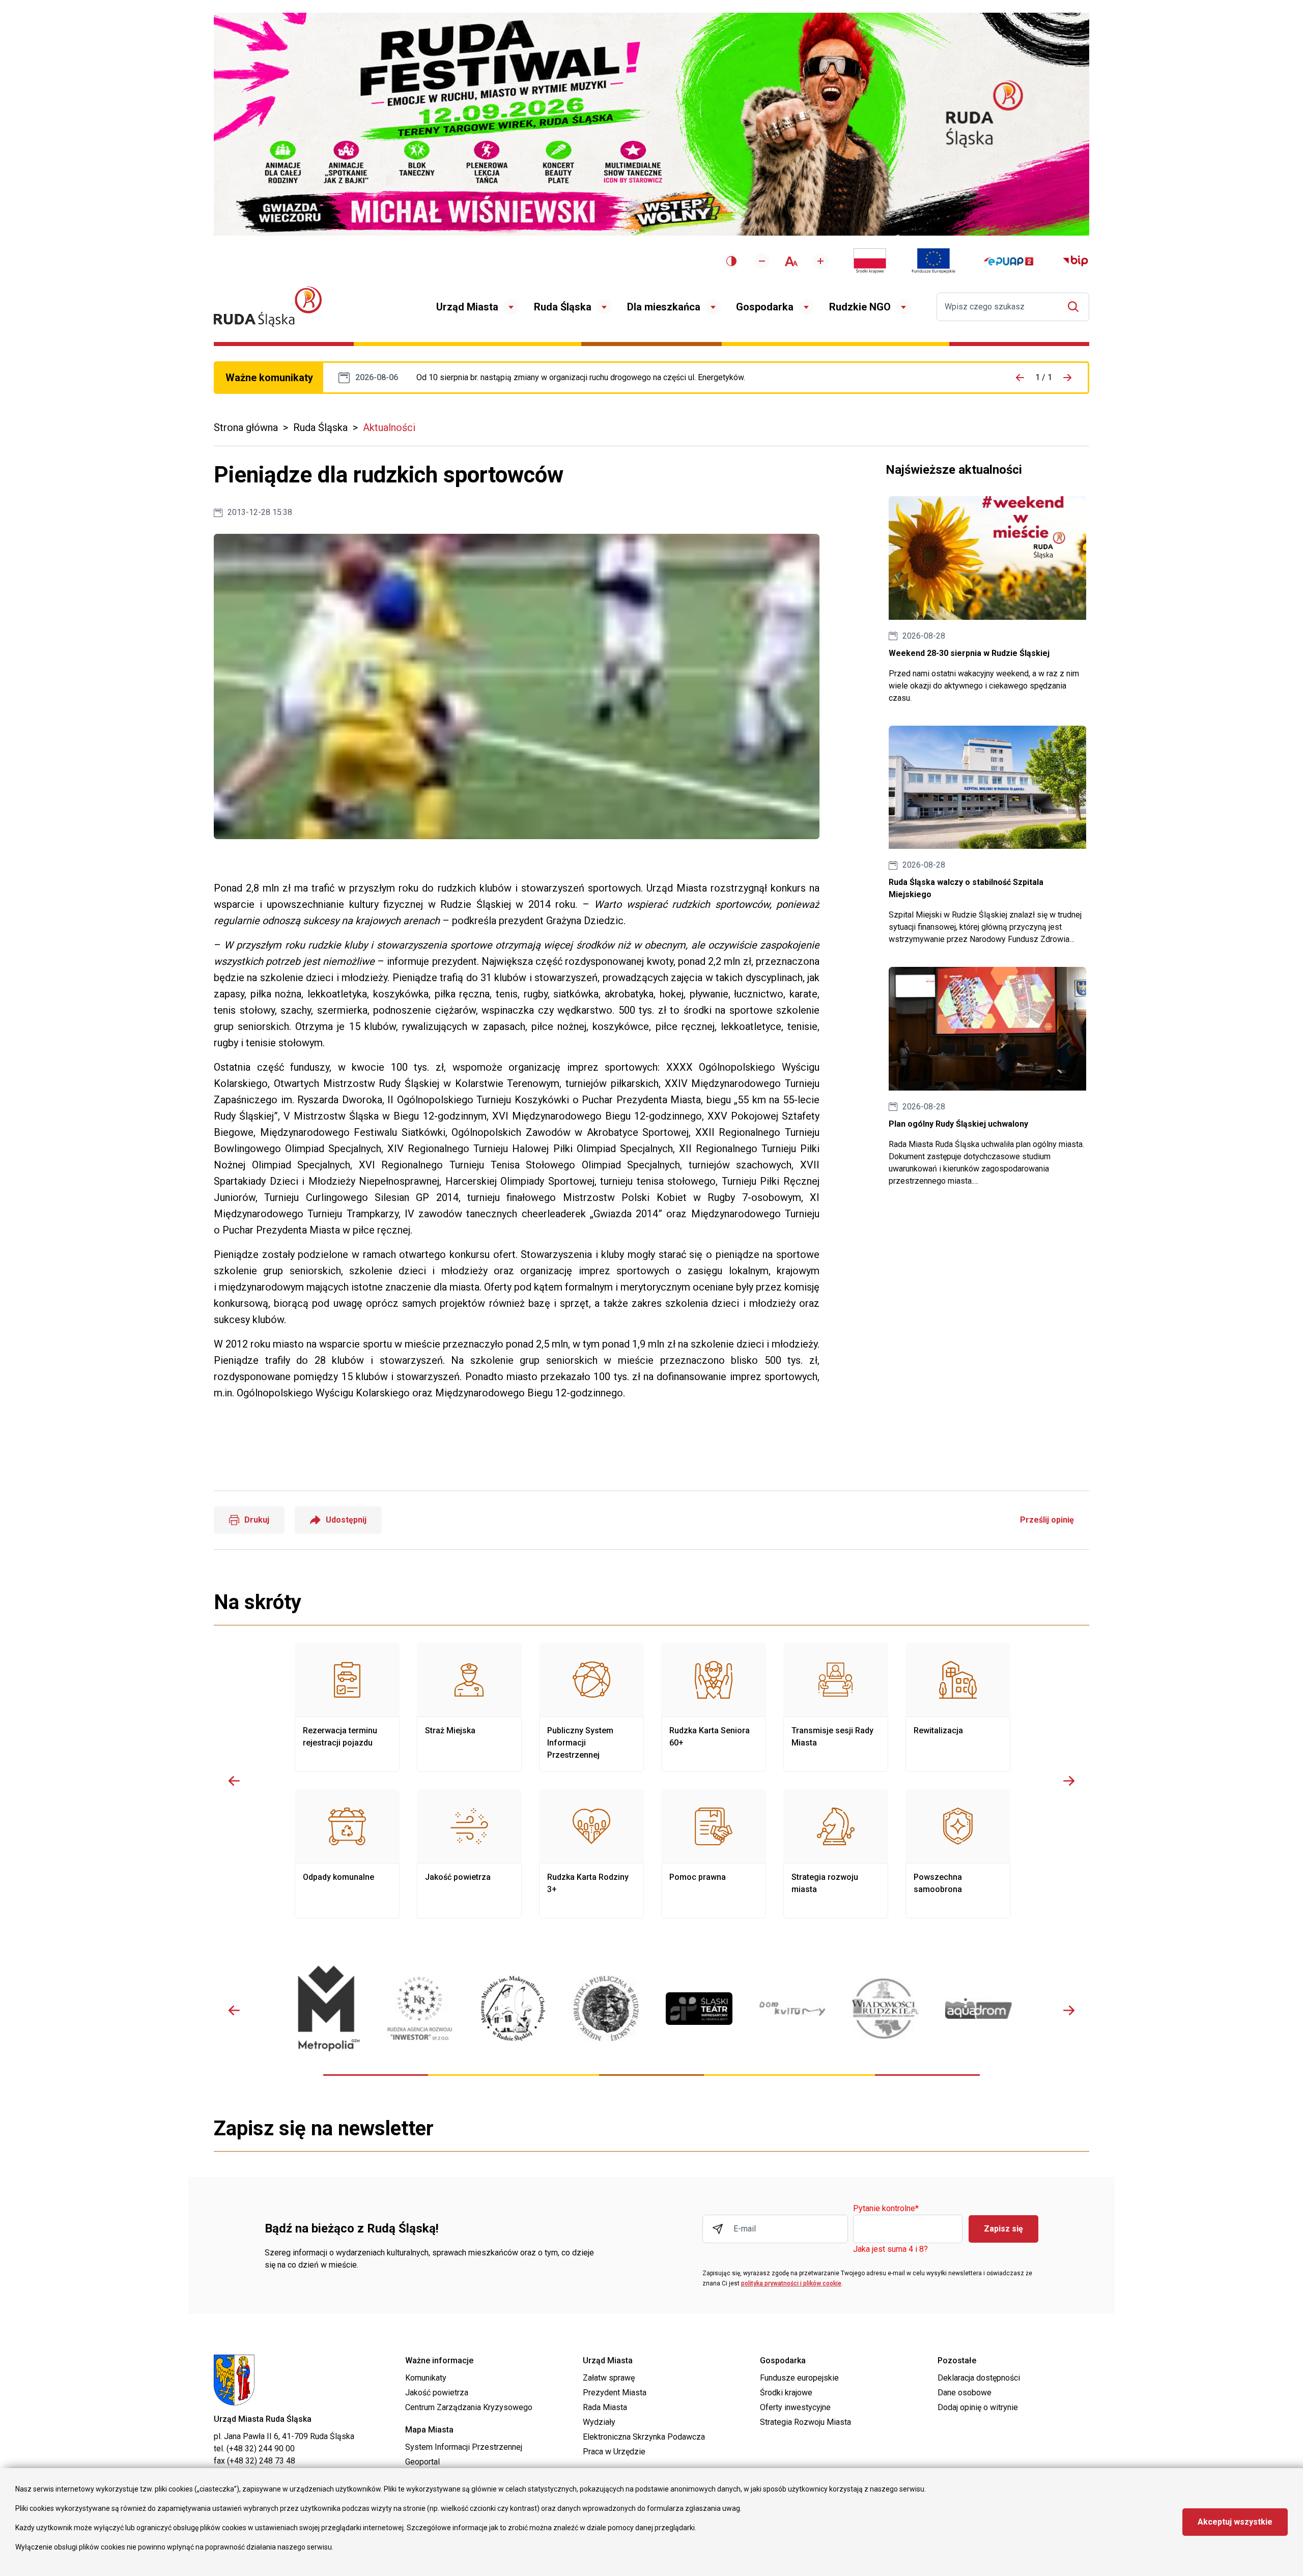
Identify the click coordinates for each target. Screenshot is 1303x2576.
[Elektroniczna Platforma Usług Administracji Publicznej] (1009, 261)
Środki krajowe (786, 2393)
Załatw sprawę (609, 2378)
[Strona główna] (268, 307)
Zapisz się (1003, 2229)
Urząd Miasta (467, 307)
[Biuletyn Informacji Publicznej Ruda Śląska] (1075, 261)
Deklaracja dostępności (979, 2378)
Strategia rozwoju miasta (836, 1854)
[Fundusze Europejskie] (933, 261)
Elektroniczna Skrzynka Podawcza (644, 2437)
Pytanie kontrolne (886, 2209)
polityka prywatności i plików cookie (791, 2283)
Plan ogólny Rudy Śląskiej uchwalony (987, 1077)
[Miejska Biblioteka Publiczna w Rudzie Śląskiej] (606, 2009)
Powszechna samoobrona (958, 1854)
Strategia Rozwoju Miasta (805, 2422)
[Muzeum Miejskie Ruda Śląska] (513, 2008)
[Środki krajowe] (870, 261)
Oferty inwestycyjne (795, 2407)
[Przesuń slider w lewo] (234, 1781)
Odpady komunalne (347, 1854)
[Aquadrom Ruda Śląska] (979, 2008)
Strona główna (246, 427)
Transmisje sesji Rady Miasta (836, 1707)
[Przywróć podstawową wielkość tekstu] (791, 261)
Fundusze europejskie (799, 2378)
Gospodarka (765, 307)
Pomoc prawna (714, 1854)
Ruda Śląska (563, 307)
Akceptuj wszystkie (1235, 2522)
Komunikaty (426, 2378)
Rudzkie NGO (860, 307)
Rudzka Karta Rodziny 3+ (591, 1854)
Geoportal (422, 2462)
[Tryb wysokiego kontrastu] (731, 261)
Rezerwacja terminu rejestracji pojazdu (347, 1707)
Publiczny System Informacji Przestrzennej (591, 1707)
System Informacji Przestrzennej (464, 2447)
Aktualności (389, 427)
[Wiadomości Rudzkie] (885, 2009)
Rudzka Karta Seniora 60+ (714, 1707)
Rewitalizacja (958, 1707)
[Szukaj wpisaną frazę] (1076, 307)
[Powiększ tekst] (820, 261)
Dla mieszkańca (664, 307)
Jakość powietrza (469, 1854)
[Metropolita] (327, 2008)
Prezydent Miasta (615, 2393)
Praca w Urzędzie (614, 2452)
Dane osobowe (965, 2393)
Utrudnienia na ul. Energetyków (581, 378)
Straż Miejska (469, 1707)
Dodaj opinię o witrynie (978, 2407)
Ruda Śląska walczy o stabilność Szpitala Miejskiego (987, 836)
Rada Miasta (605, 2407)
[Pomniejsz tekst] (762, 261)
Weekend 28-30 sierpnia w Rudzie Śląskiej (987, 600)
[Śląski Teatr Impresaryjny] (699, 2009)
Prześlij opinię (1047, 1520)
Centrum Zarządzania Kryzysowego (469, 2407)
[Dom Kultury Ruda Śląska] (792, 2009)
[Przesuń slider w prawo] (1069, 1781)
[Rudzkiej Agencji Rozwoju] (420, 2008)
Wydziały (599, 2422)
